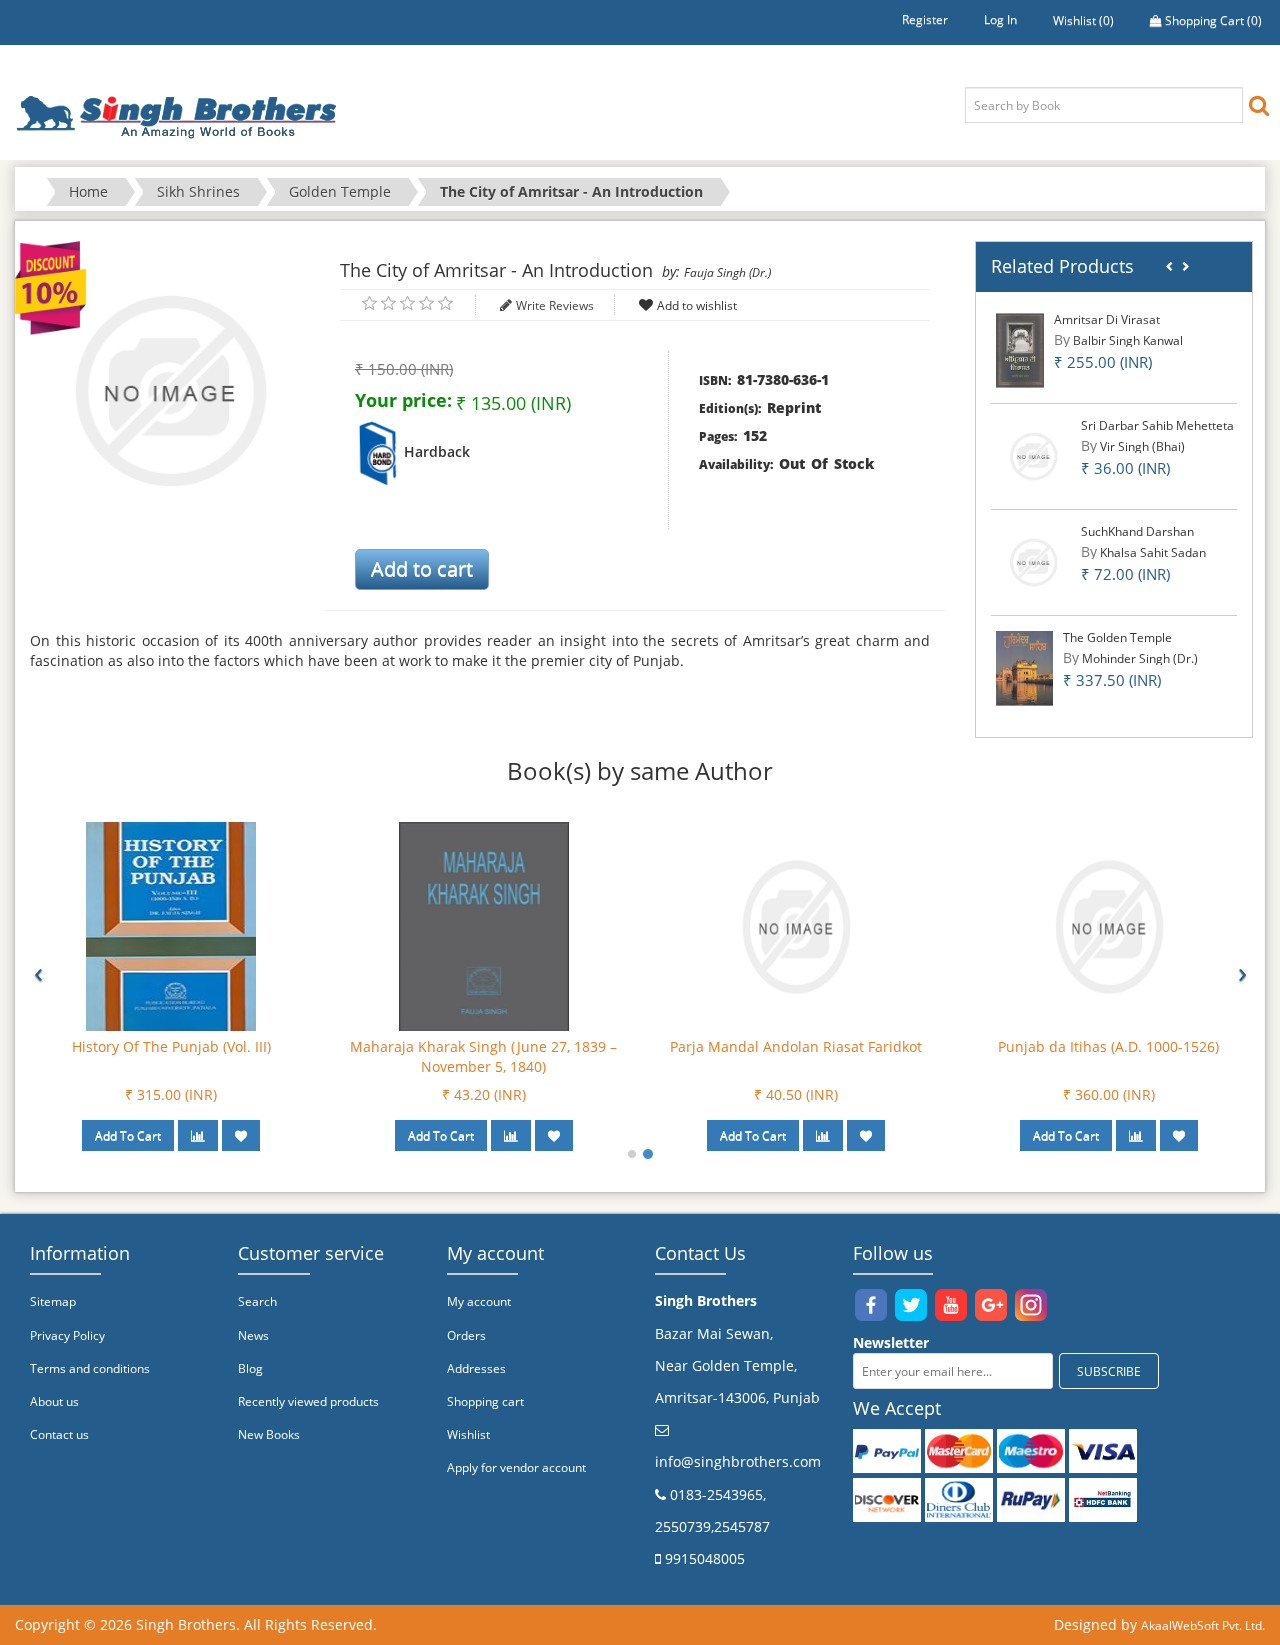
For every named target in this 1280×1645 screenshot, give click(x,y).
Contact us (59, 1434)
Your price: (403, 400)
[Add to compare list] (198, 1135)
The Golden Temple (1117, 637)
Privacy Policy (67, 1335)
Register (925, 19)
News (253, 1335)
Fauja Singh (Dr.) (727, 272)
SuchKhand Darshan (1137, 531)
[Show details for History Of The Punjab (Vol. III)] (171, 925)
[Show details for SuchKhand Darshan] (1033, 561)
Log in (1000, 19)
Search (257, 1301)
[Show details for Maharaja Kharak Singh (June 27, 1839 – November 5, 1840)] (484, 925)
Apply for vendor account (516, 1467)
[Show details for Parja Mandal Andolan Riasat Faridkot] (796, 925)
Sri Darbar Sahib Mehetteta (1157, 425)
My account (479, 1301)
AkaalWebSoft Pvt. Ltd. (1203, 1625)
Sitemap (53, 1301)
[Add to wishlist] (241, 1135)
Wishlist (468, 1434)
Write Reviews (555, 305)
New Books (269, 1434)
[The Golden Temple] (1024, 667)
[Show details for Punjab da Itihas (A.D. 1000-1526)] (1109, 925)
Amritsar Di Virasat (1107, 319)
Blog (250, 1368)
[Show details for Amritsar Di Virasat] (1020, 349)
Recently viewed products (308, 1401)
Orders (466, 1335)
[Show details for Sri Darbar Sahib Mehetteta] (1033, 455)
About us (54, 1401)
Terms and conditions (90, 1368)
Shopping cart (485, 1401)
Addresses (476, 1368)
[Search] (1259, 104)
